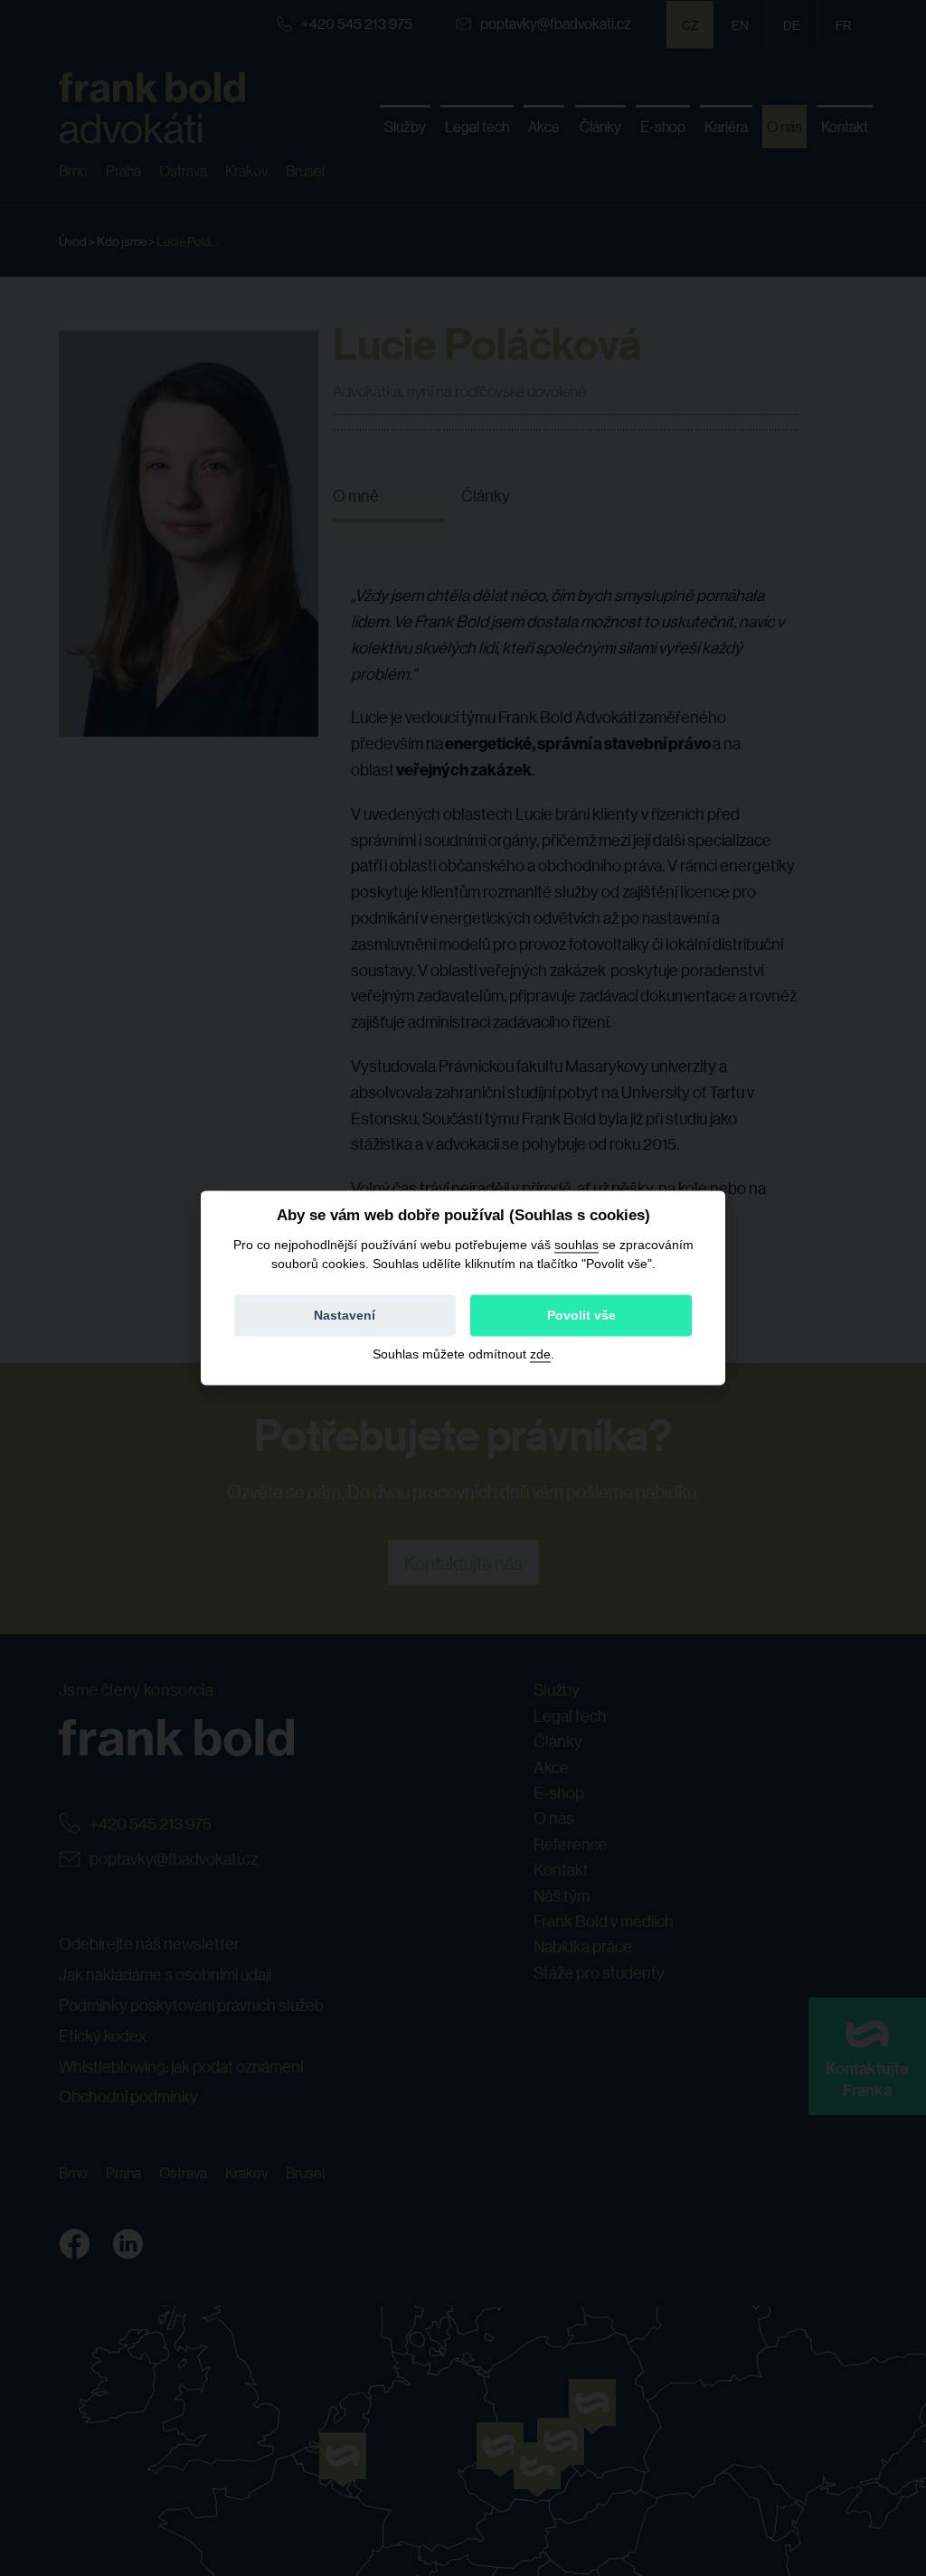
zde (540, 1355)
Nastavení (345, 1316)
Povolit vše (581, 1316)
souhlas (576, 1245)
